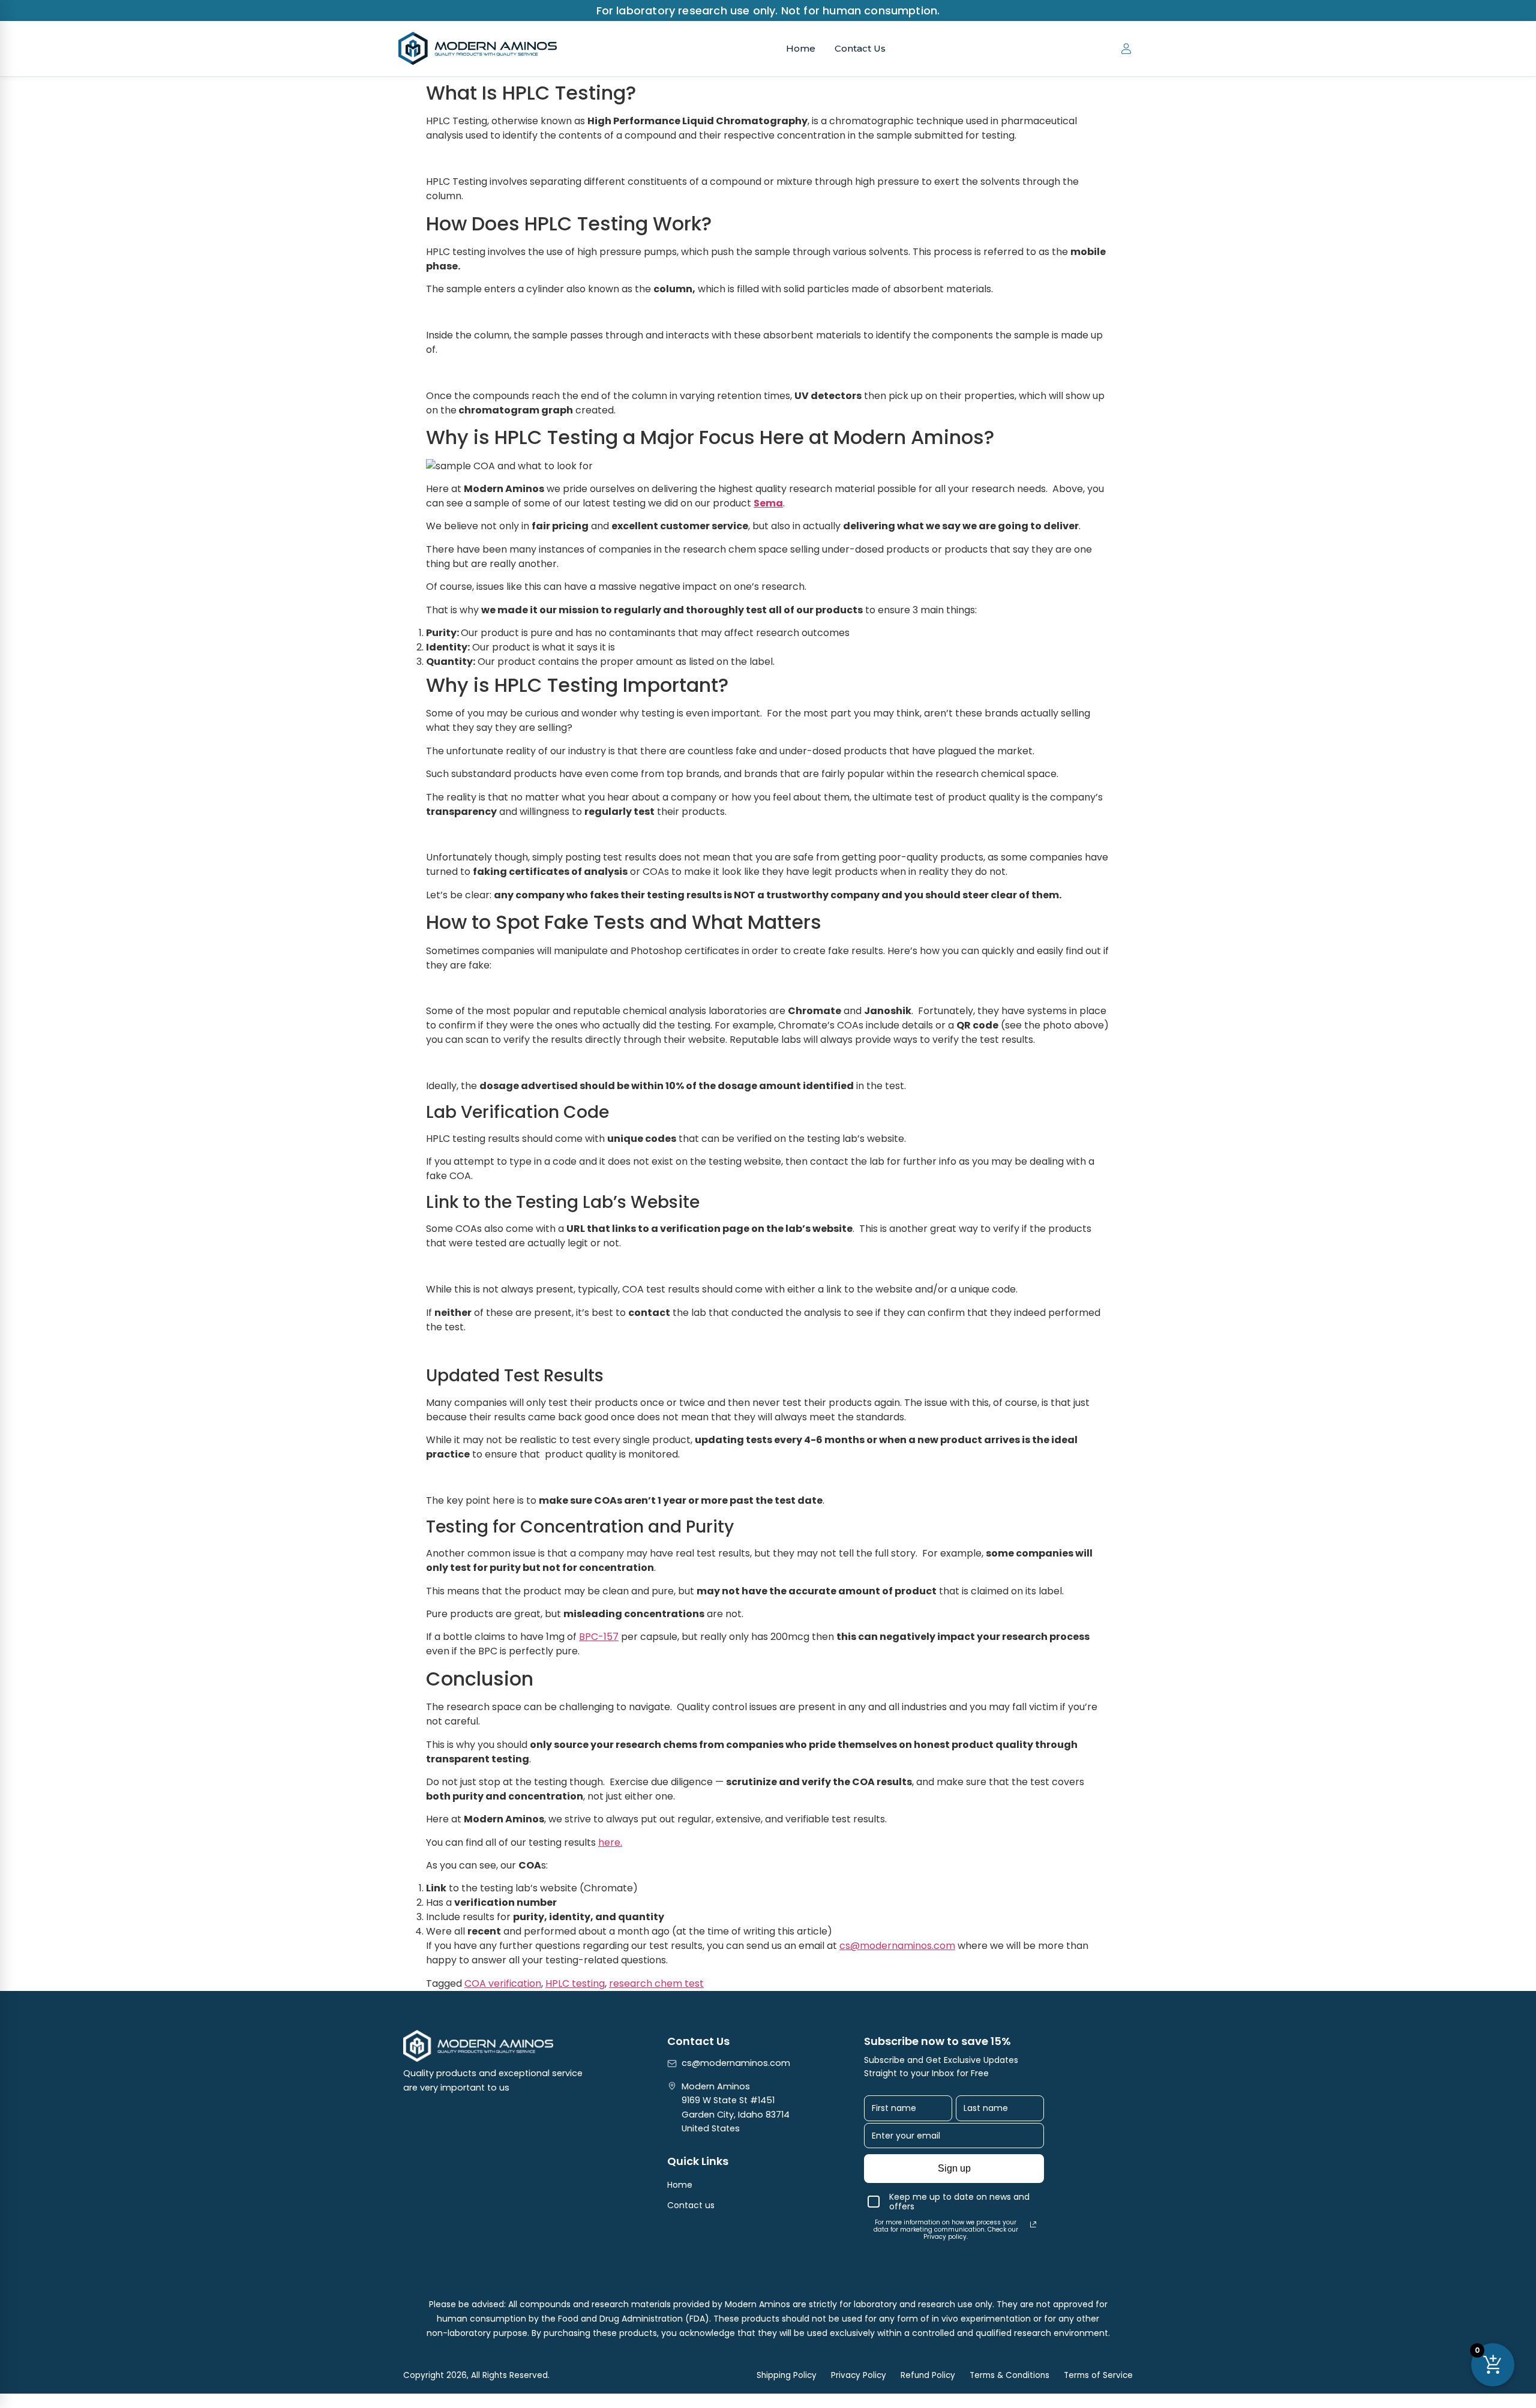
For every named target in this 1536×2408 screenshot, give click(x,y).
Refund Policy (928, 2375)
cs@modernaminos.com (897, 1946)
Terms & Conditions (1009, 2375)
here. (610, 1842)
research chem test (656, 1983)
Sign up (954, 2168)
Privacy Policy (859, 2375)
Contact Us (860, 48)
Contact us (691, 2205)
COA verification (503, 1983)
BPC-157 (599, 1637)
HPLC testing (575, 1983)
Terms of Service (1098, 2375)
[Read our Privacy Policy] (1033, 2224)
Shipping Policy (787, 2375)
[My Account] (1126, 49)
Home (801, 48)
